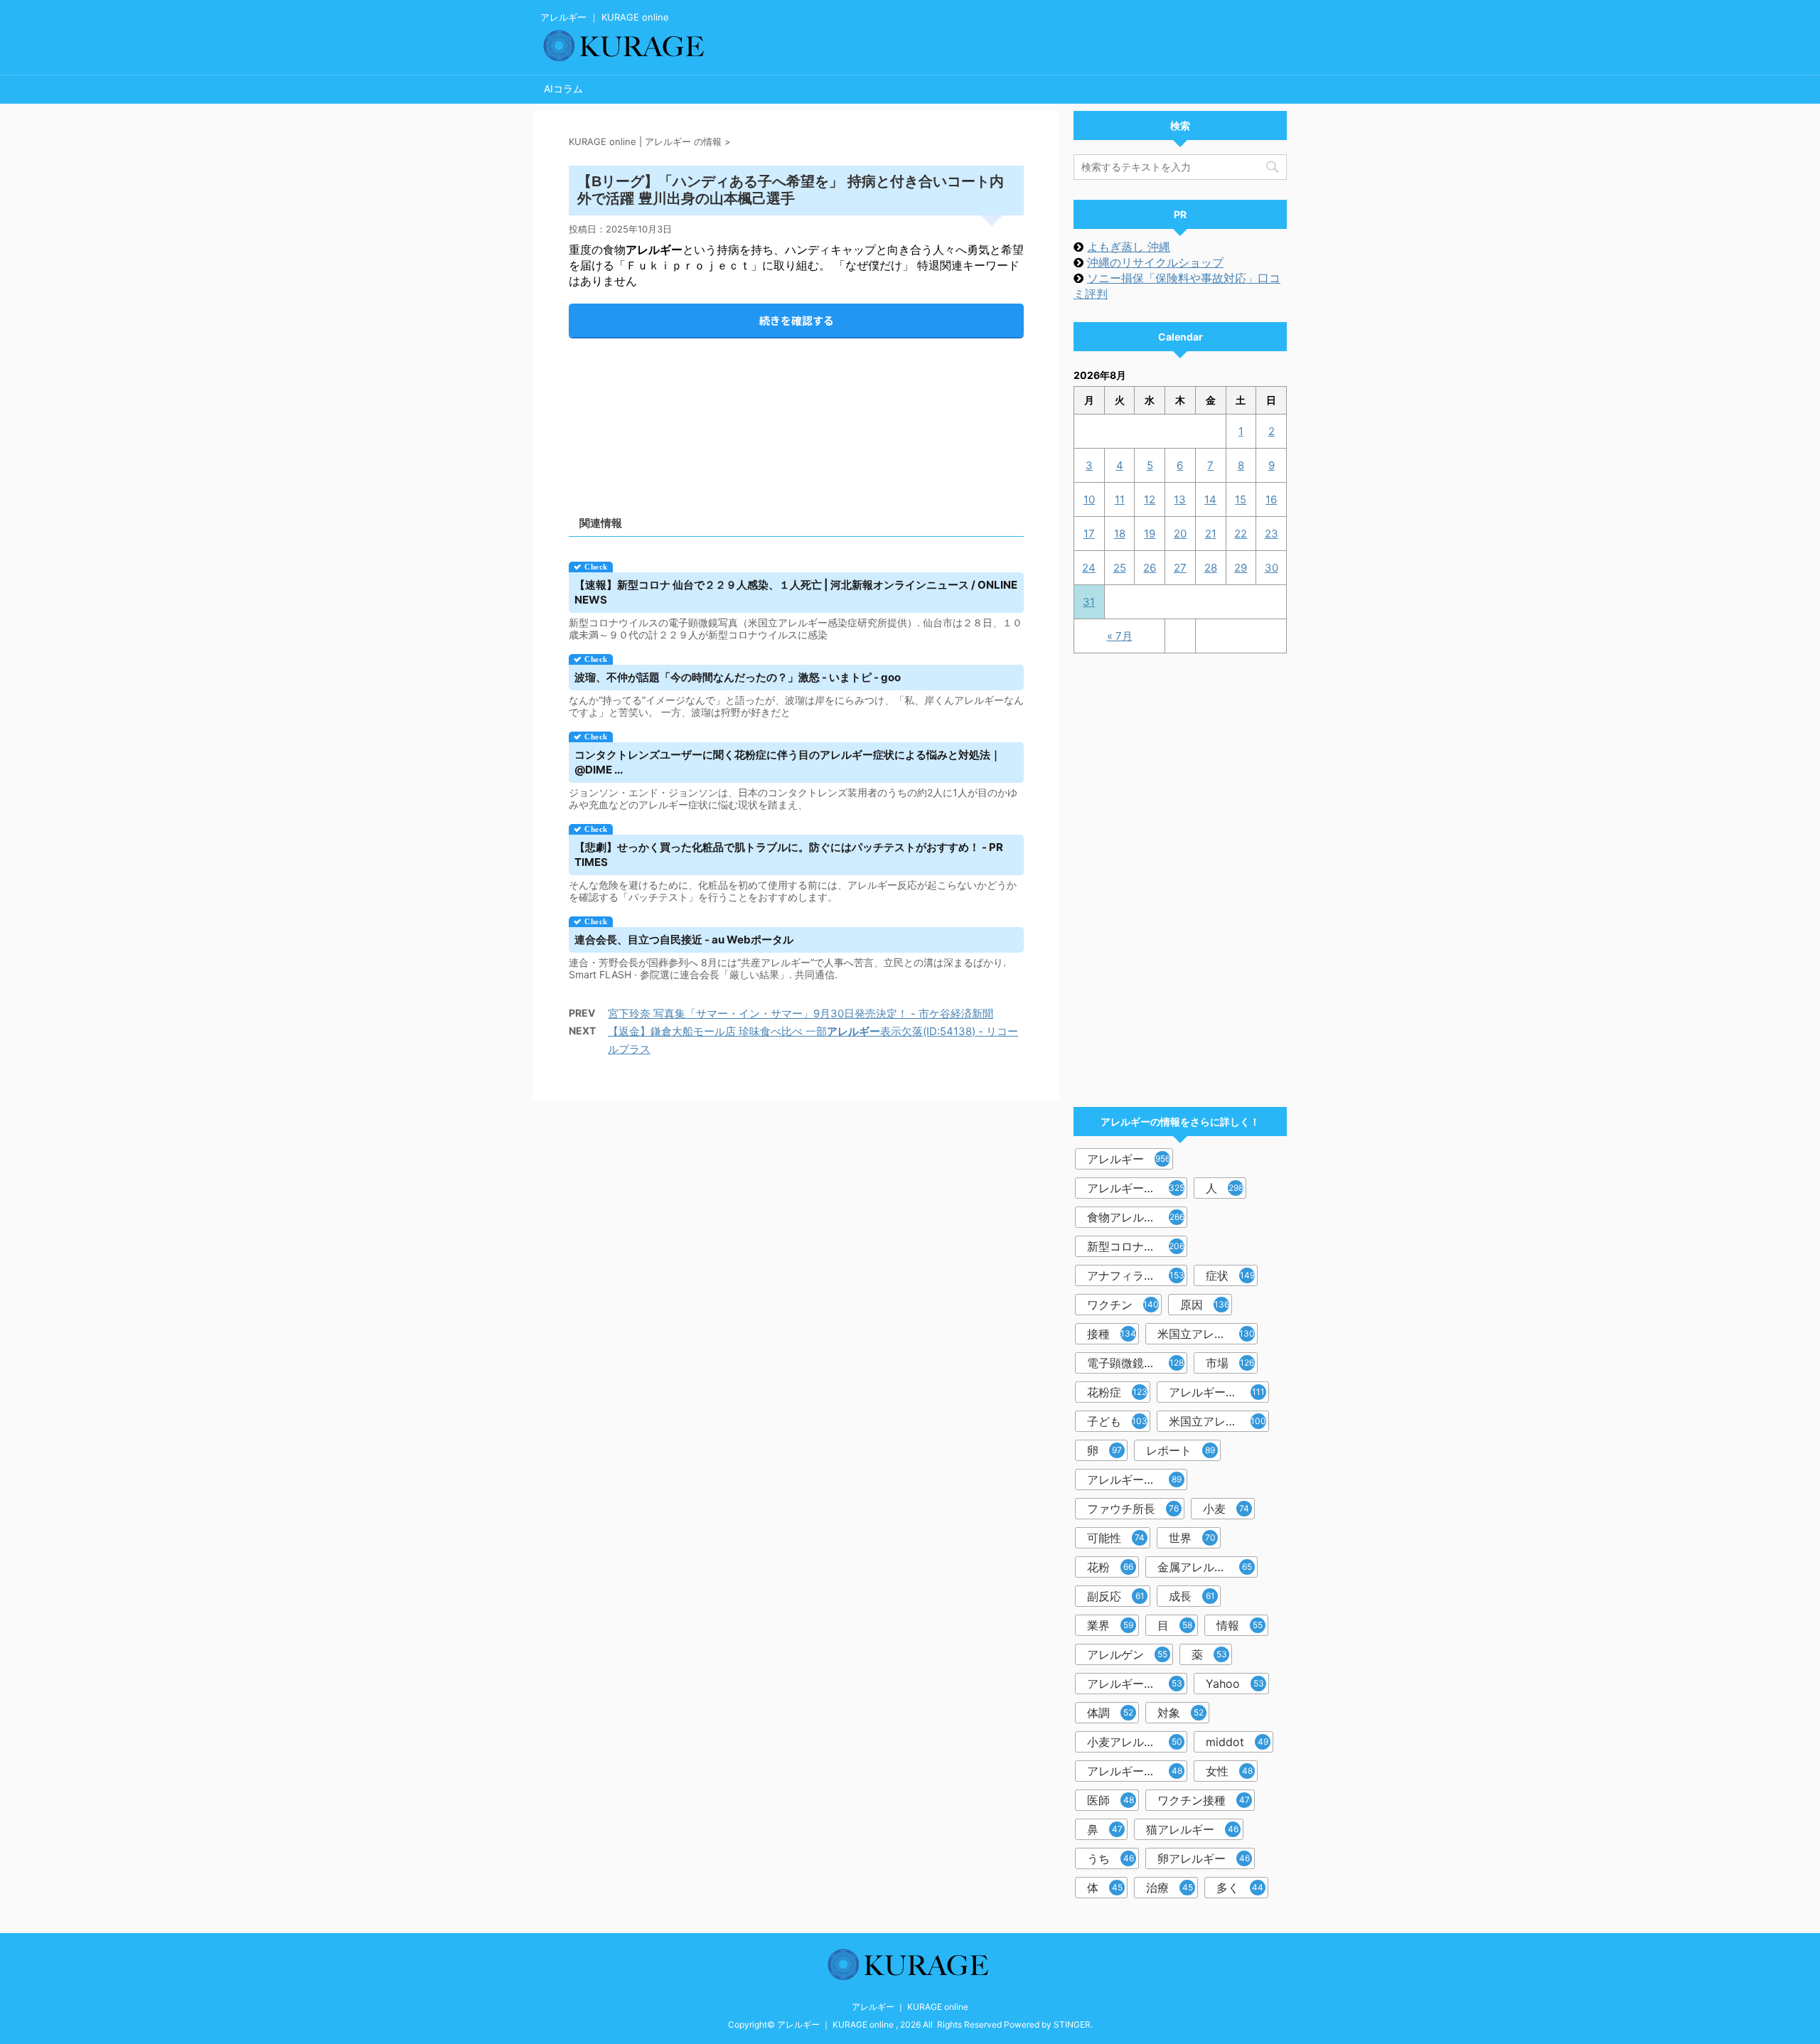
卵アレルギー (1204, 1858)
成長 (1192, 1596)
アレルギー (1129, 1159)
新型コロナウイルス (1137, 1246)
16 (1271, 499)
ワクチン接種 (1204, 1800)
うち (1110, 1858)
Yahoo (1235, 1684)
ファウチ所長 (1133, 1509)
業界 (1110, 1625)
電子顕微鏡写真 (1135, 1363)
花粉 (1110, 1567)
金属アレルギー (1205, 1567)
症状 (1230, 1275)
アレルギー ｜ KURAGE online (910, 2007)
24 (1089, 568)
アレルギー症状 (1217, 1392)
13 (1180, 499)
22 (1241, 534)
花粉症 (1117, 1392)
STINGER (1072, 2024)
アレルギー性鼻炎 (1134, 1480)
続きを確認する (797, 320)
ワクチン (1123, 1305)
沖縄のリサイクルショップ (1155, 262)
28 (1211, 568)
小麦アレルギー (1135, 1742)
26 (1150, 568)
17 (1089, 534)
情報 (1240, 1625)
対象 (1181, 1713)
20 (1180, 534)
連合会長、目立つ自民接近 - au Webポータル (684, 940)
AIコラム (563, 89)
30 (1272, 568)
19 (1150, 534)
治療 (1169, 1888)
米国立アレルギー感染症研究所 (1219, 1421)
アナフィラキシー (1136, 1275)
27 (1180, 568)
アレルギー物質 (1135, 1771)
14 (1210, 499)
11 (1120, 499)
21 (1211, 534)
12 (1150, 499)
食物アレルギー (1136, 1217)
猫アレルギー (1192, 1829)
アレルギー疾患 (1135, 1684)
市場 (1230, 1363)
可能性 (1116, 1538)
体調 (1110, 1713)
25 (1120, 568)
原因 (1205, 1305)
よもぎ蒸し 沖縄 (1129, 247)
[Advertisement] (796, 415)
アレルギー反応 (1136, 1188)
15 (1241, 499)
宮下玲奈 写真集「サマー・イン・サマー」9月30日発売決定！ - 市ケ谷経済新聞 (801, 1013)
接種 (1112, 1334)
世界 (1192, 1538)
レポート (1181, 1450)
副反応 (1116, 1596)
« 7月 (1120, 636)
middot (1237, 1742)
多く (1240, 1888)
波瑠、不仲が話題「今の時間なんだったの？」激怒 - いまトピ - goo (738, 677)
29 (1241, 568)
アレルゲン (1127, 1654)
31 (1089, 602)
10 (1089, 499)
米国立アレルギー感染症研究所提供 (1208, 1334)
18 (1120, 534)
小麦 (1226, 1509)
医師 (1110, 1800)
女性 (1229, 1771)
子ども (1117, 1421)
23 (1272, 534)
